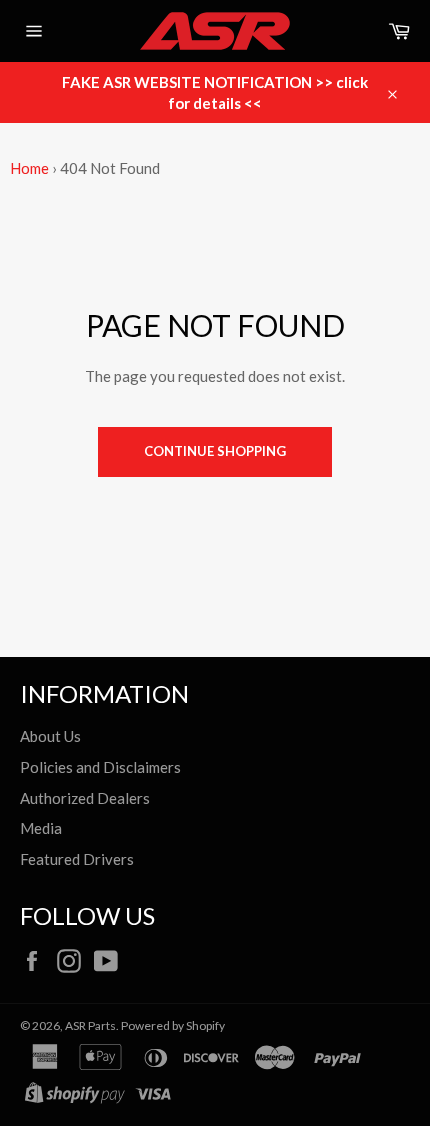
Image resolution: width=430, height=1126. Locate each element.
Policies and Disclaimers (100, 767)
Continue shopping (215, 451)
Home (29, 168)
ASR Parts (90, 1025)
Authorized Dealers (85, 798)
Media (41, 828)
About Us (50, 736)
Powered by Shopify (173, 1025)
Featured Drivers (77, 859)
